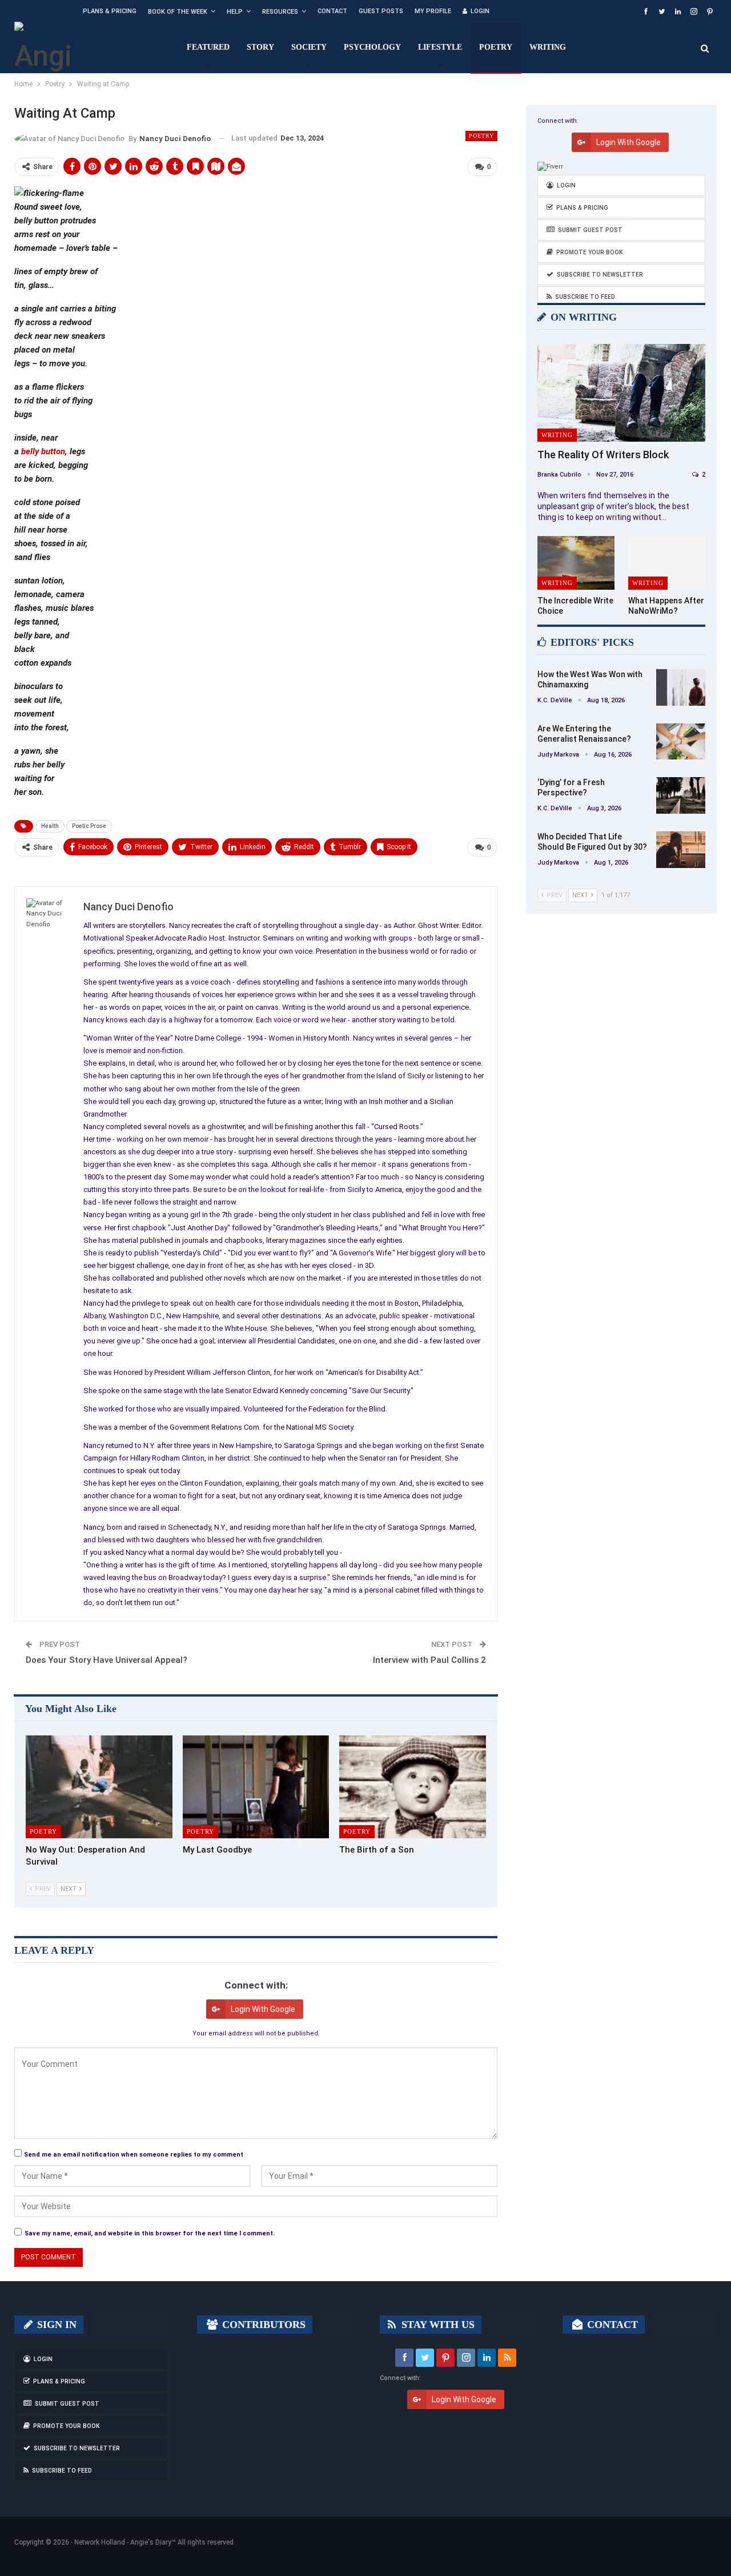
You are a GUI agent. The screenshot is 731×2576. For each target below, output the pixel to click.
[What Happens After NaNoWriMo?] (667, 563)
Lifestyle (440, 47)
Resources (280, 12)
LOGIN (480, 11)
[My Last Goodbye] (256, 1787)
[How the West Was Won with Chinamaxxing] (681, 687)
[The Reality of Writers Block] (621, 393)
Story (260, 47)
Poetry (496, 47)
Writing (548, 47)
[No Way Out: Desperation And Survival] (99, 1787)
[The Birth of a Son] (413, 1787)
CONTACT (611, 2325)
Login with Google (263, 2009)
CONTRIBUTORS (262, 2325)
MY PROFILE (433, 11)
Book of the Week (178, 12)
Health (50, 826)
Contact (332, 11)
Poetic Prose (89, 826)
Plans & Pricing (110, 11)
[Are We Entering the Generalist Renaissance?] (681, 742)
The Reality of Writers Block (603, 455)
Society (309, 47)
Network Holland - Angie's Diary (123, 2542)
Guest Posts (381, 11)
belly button (43, 451)
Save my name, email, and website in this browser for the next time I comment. (150, 2233)
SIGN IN (55, 2325)
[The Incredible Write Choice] (576, 563)
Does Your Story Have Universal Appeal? (107, 1660)
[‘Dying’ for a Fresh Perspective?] (681, 795)
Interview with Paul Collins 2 (429, 1660)
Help (235, 12)
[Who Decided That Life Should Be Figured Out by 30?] (681, 850)
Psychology (372, 47)
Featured (208, 47)
